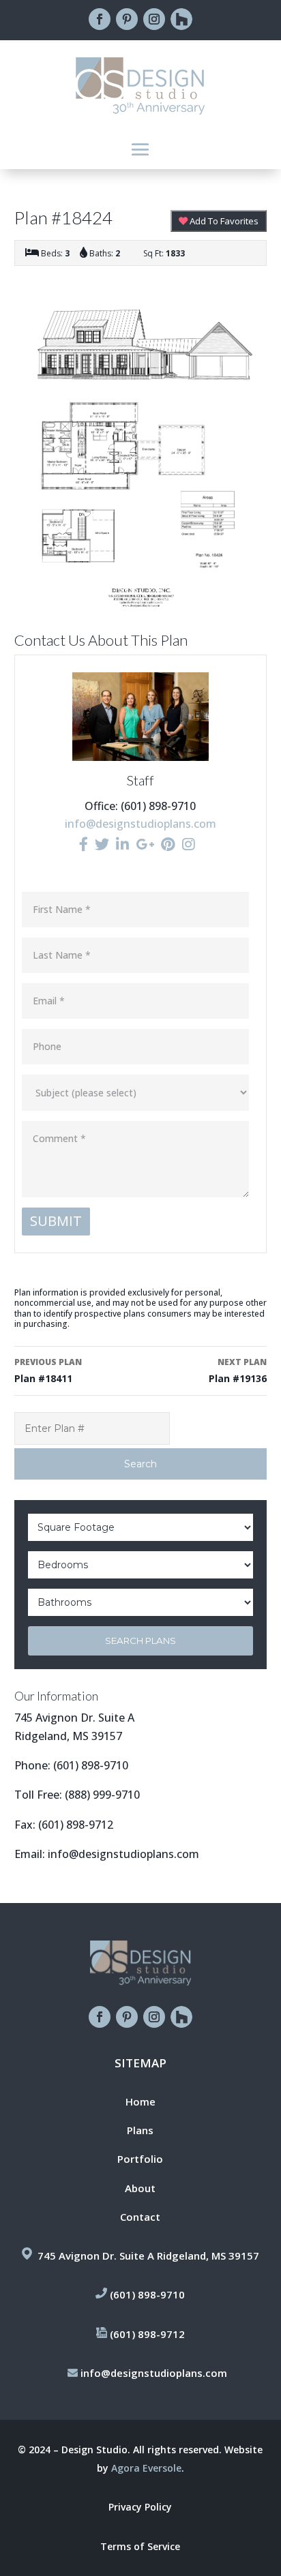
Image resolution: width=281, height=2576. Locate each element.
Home (140, 2101)
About (140, 2188)
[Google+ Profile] (145, 844)
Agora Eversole (146, 2468)
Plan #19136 (238, 1371)
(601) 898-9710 (91, 1765)
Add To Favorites (223, 221)
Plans (140, 2130)
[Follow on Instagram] (154, 19)
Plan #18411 (48, 1371)
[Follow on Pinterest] (127, 19)
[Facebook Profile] (84, 844)
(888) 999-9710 (102, 1795)
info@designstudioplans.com (140, 824)
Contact (140, 2217)
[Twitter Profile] (102, 844)
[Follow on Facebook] (100, 19)
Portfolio (140, 2159)
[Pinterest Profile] (168, 844)
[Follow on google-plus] (181, 19)
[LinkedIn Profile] (122, 844)
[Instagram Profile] (189, 844)
